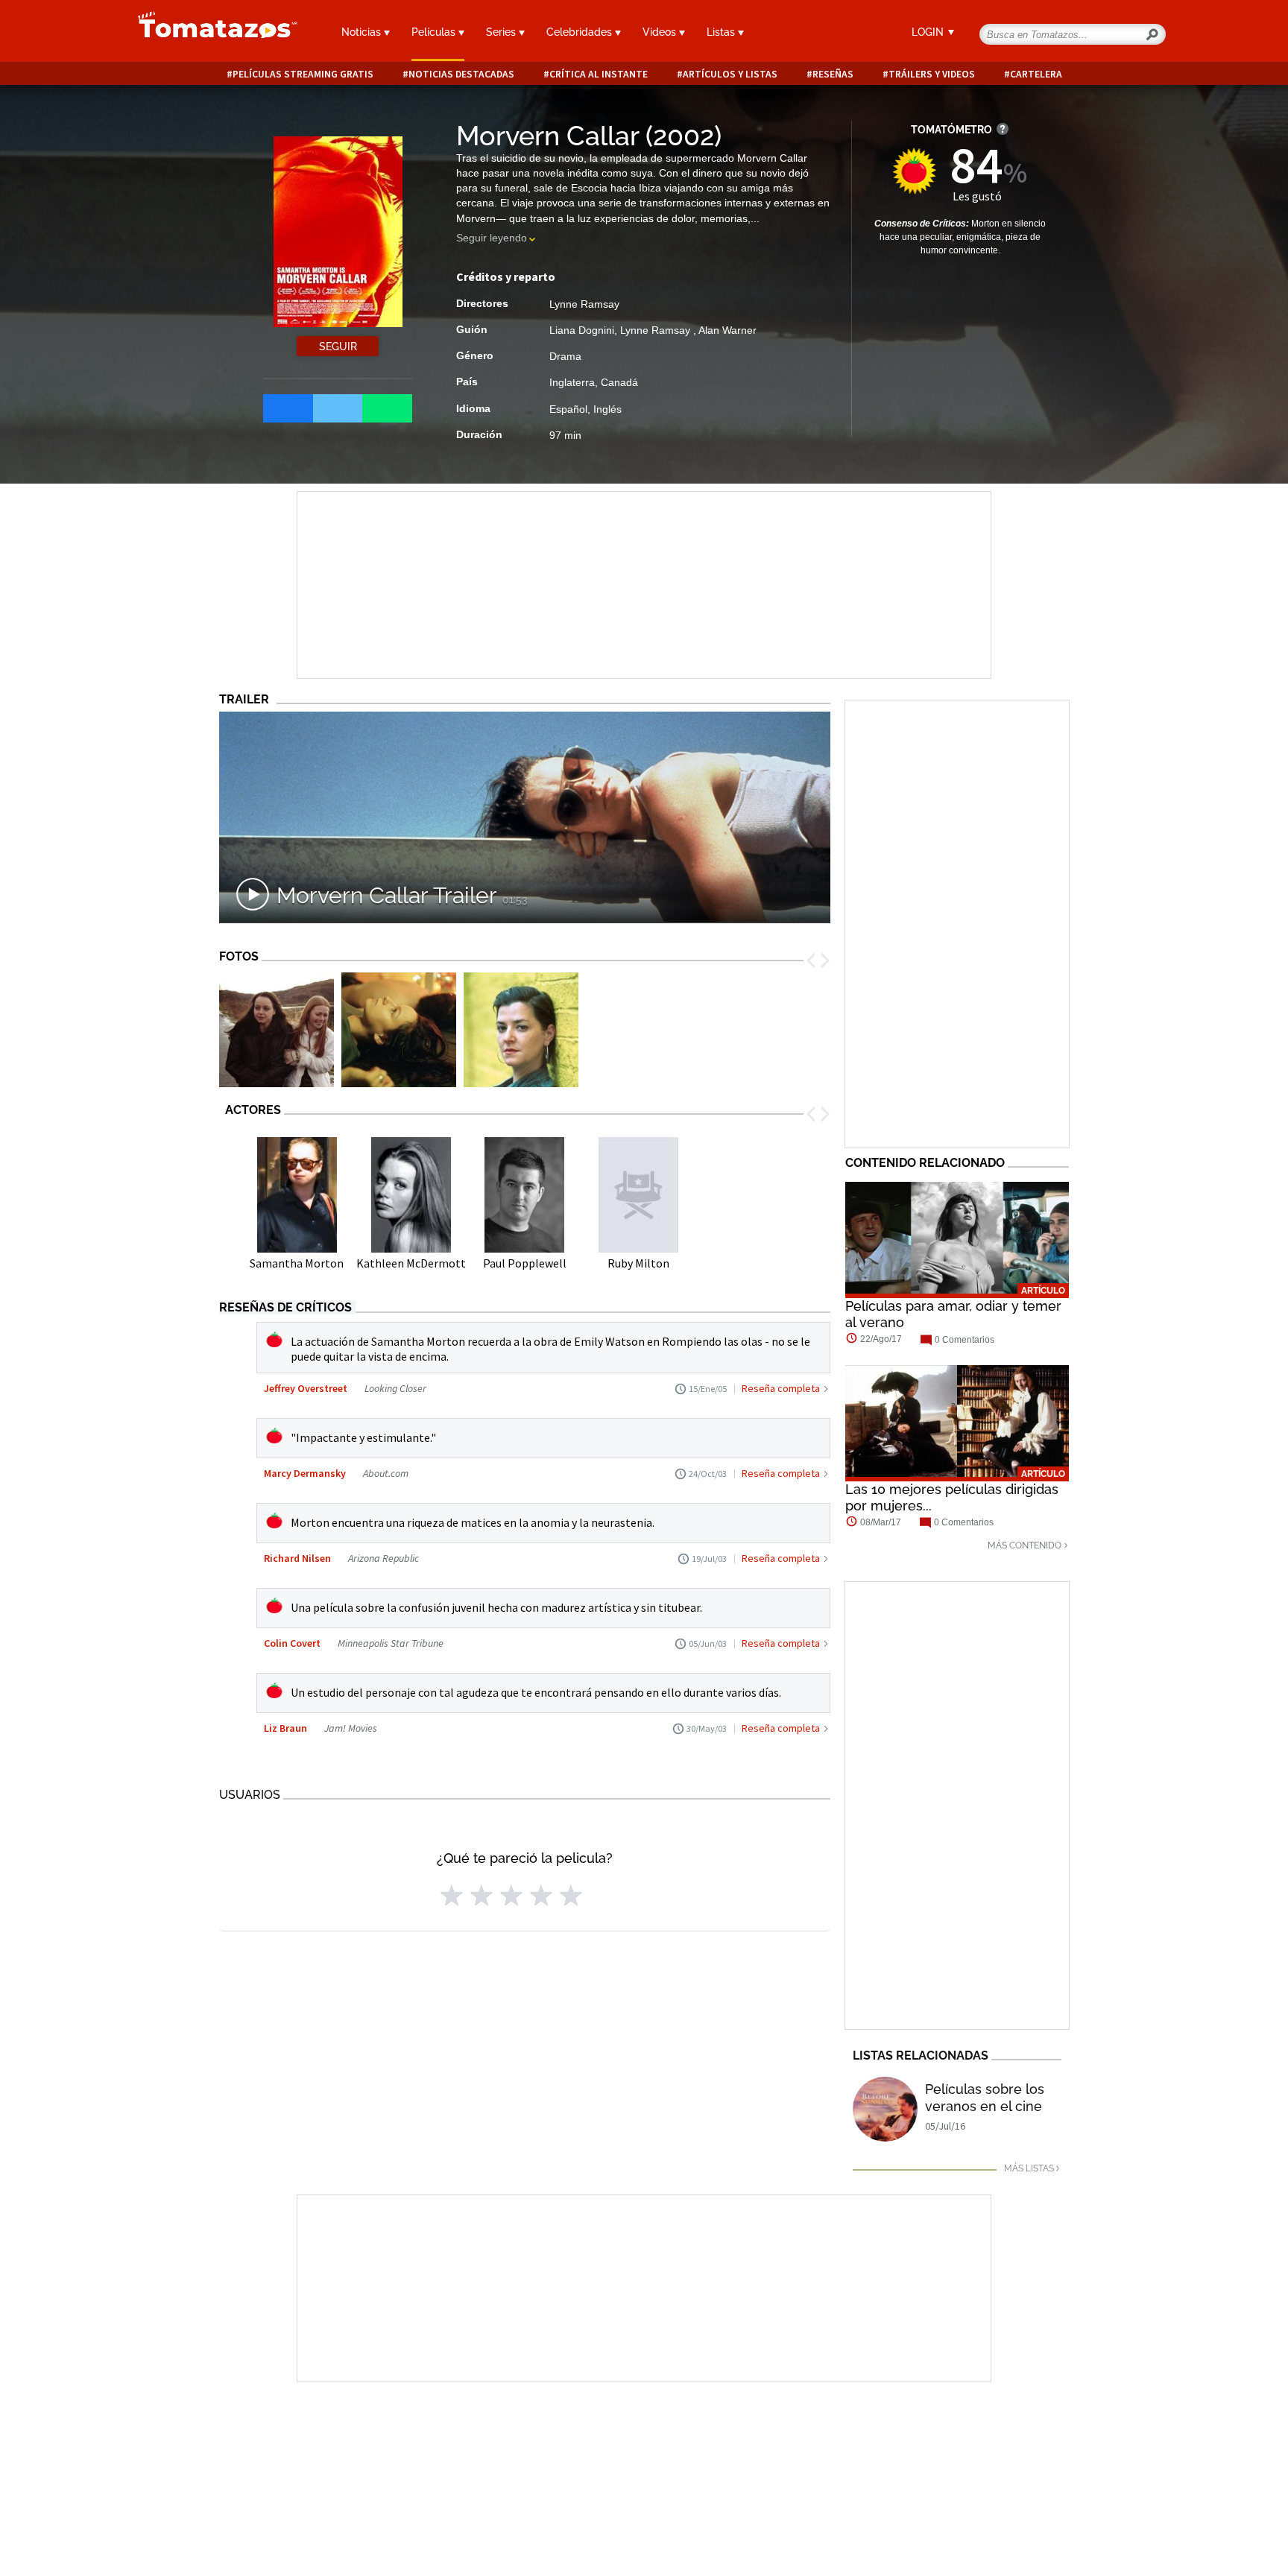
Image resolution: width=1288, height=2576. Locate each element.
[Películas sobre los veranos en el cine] (885, 2109)
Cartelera (1036, 74)
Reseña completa (781, 1388)
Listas (722, 32)
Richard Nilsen (297, 1558)
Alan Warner (727, 330)
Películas (435, 32)
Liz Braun (285, 1728)
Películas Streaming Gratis (303, 74)
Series (502, 32)
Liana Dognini (582, 330)
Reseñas (833, 74)
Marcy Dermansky (305, 1473)
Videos (661, 32)
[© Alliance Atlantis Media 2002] (277, 1030)
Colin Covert (292, 1643)
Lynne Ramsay (584, 304)
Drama (565, 356)
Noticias (363, 32)
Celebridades (581, 32)
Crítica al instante (599, 74)
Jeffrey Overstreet (306, 1388)
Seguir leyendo (492, 238)
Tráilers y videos (932, 74)
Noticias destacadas (461, 74)
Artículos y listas (730, 74)
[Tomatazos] (212, 33)
